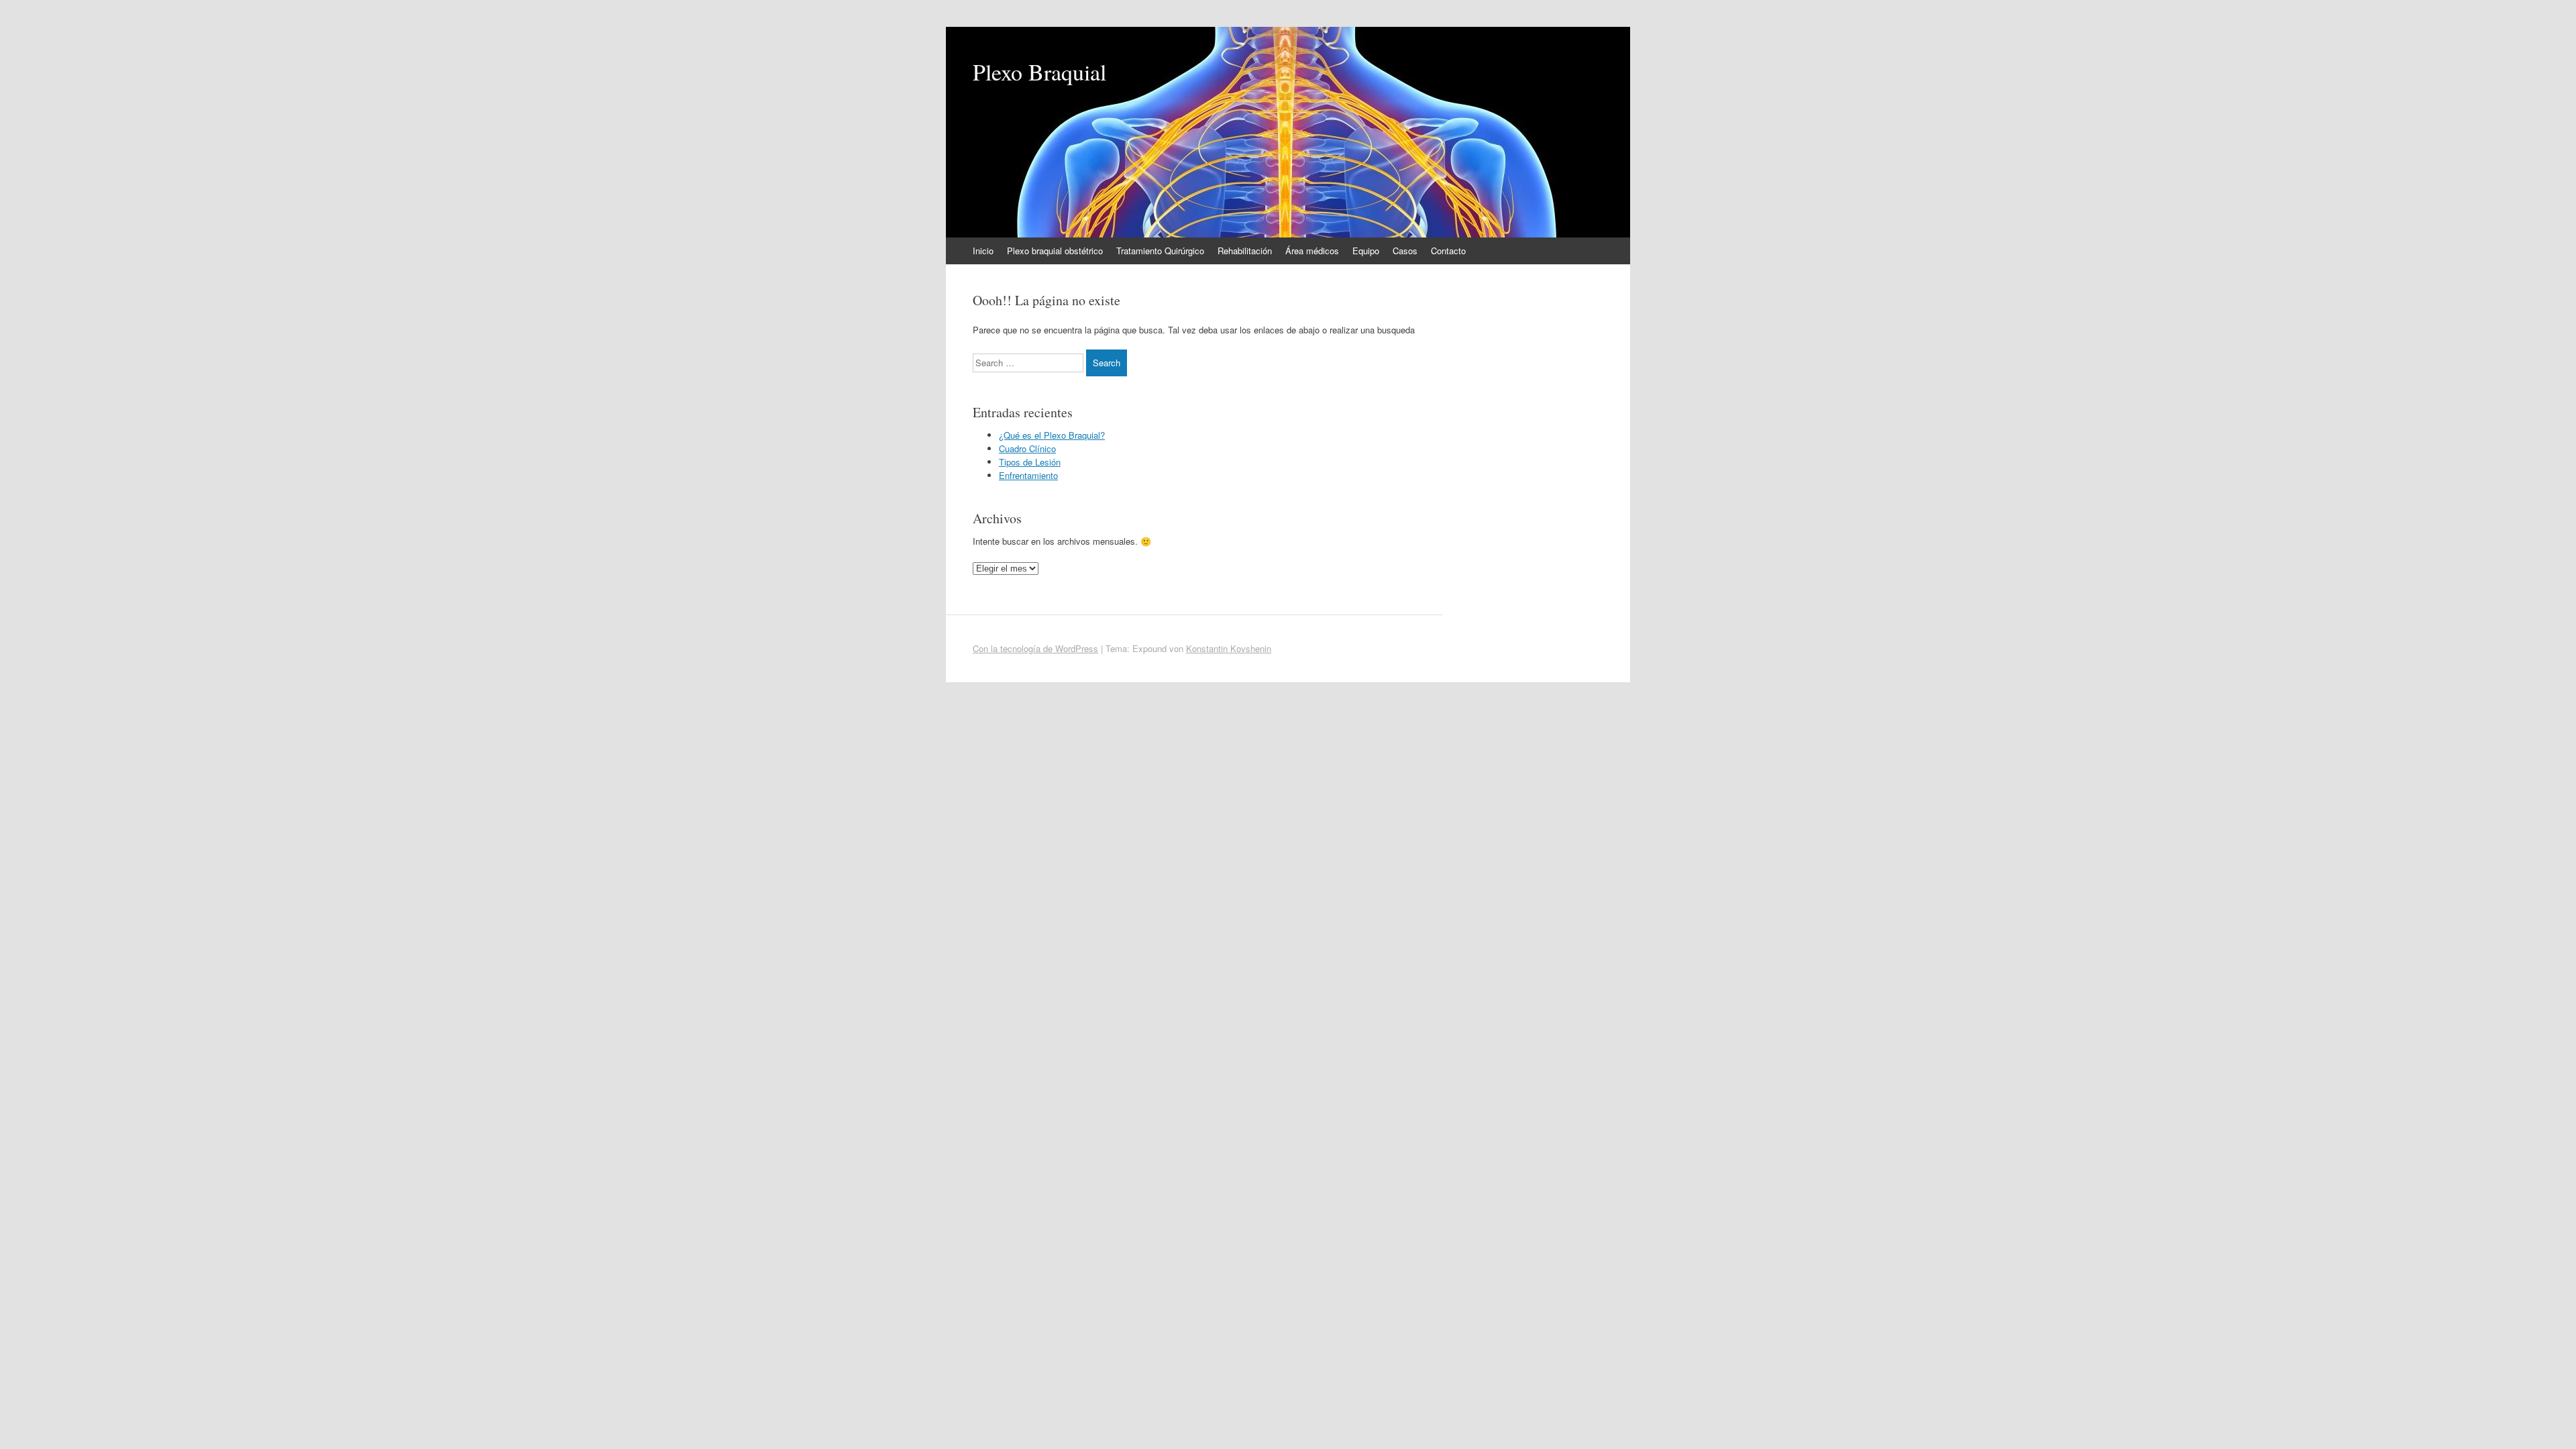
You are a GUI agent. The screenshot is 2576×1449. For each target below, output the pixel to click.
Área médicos (1312, 251)
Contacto (1448, 251)
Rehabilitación (1245, 251)
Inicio (983, 251)
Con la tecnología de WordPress (1035, 648)
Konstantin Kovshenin (1229, 648)
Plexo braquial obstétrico (1055, 251)
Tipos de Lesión (1030, 462)
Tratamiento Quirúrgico (1160, 251)
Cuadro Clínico (1027, 448)
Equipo (1366, 251)
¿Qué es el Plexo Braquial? (1052, 435)
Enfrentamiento (1028, 475)
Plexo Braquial (1039, 72)
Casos (1405, 251)
